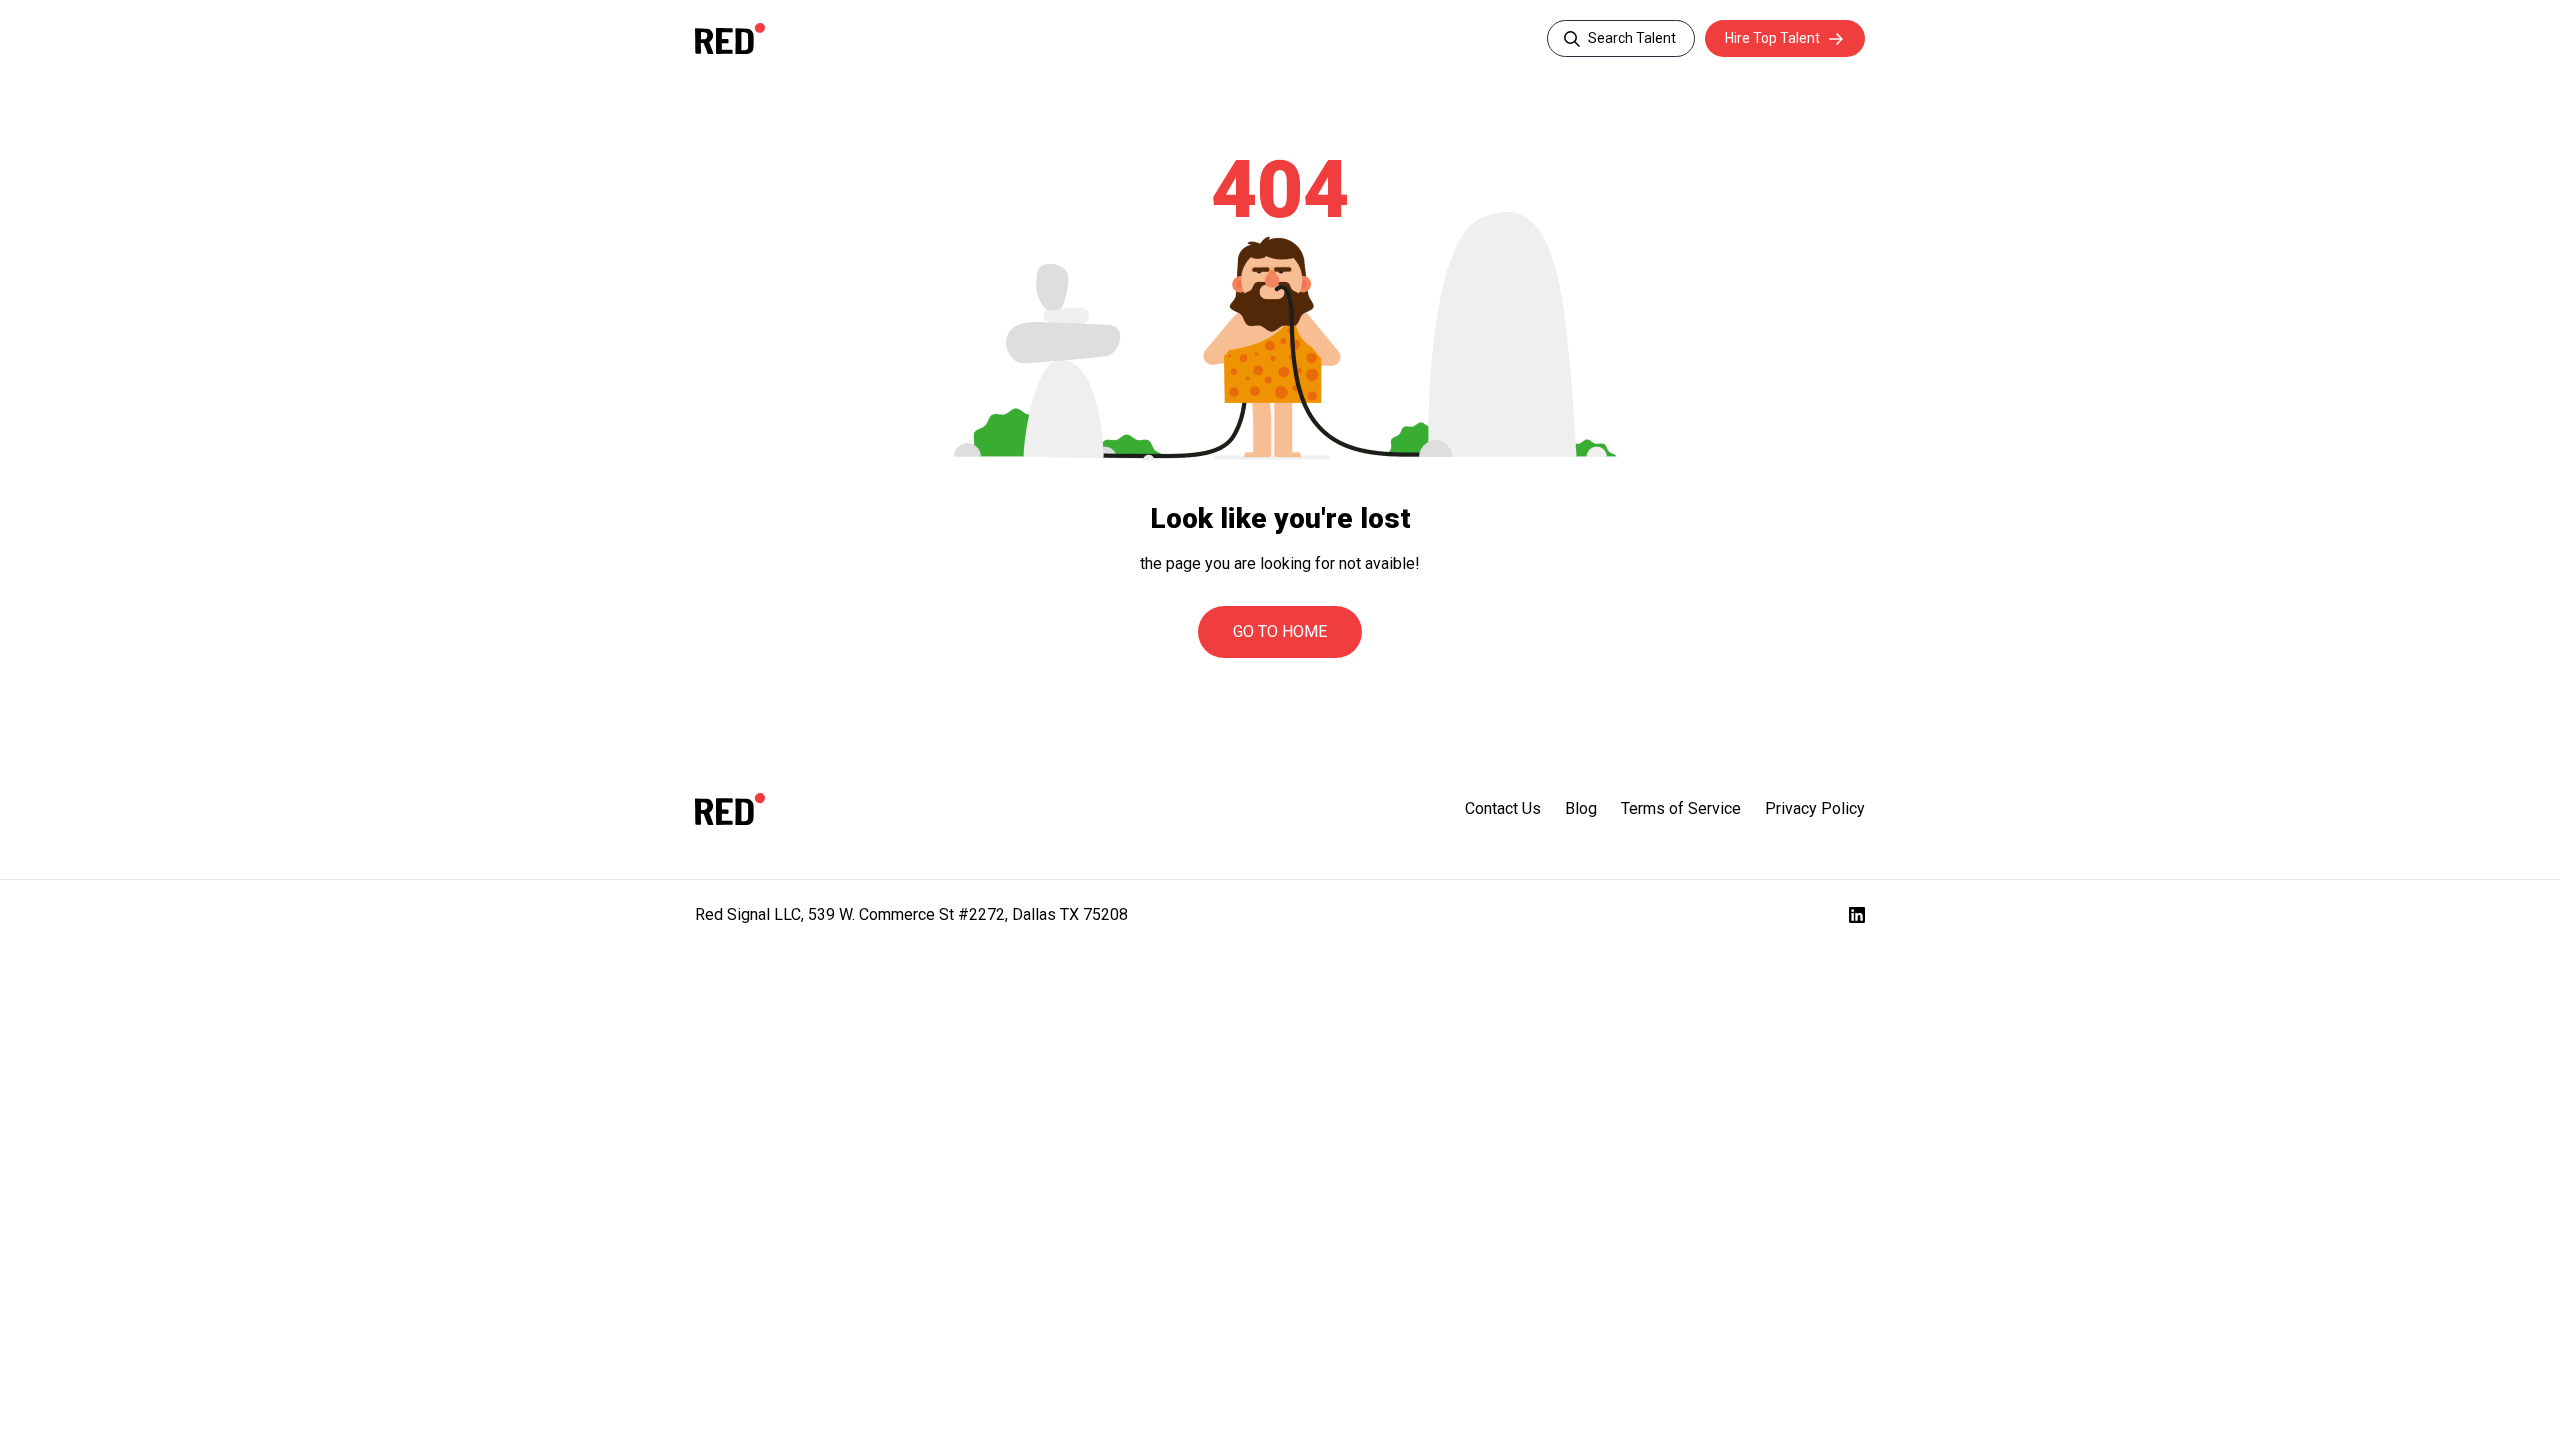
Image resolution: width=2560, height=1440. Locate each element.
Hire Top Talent (1772, 38)
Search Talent (1632, 38)
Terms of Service (1681, 808)
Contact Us (1503, 808)
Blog (1581, 808)
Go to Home (1280, 631)
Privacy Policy (1815, 808)
